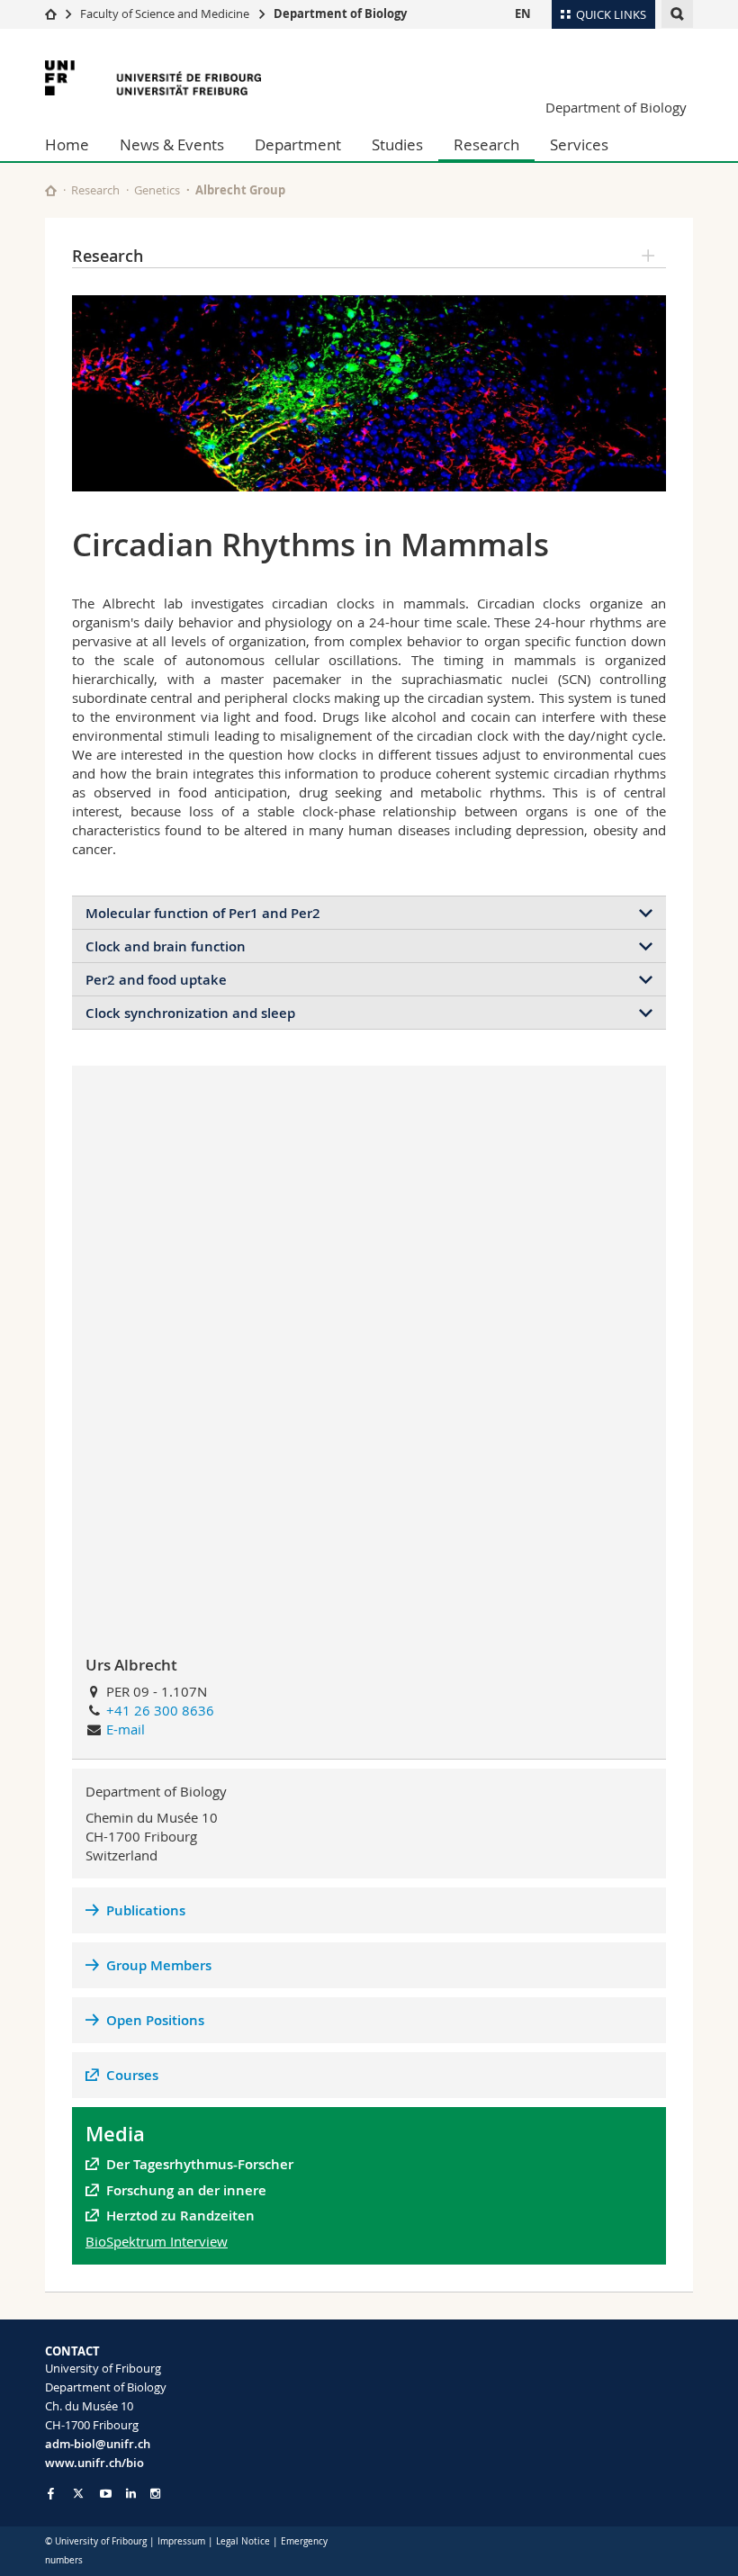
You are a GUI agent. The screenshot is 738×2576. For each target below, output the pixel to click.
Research (486, 144)
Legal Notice (243, 2541)
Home (67, 144)
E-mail (126, 1729)
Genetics (157, 190)
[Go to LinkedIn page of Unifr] (131, 2494)
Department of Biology (340, 14)
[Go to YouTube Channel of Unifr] (106, 2494)
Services (579, 144)
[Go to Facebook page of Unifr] (51, 2493)
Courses (132, 2075)
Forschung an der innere (188, 2190)
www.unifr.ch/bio (94, 2463)
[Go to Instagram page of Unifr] (155, 2494)
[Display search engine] (677, 14)
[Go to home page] (51, 14)
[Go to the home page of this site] (51, 190)
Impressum (181, 2541)
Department (298, 144)
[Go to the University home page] (153, 78)
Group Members (159, 1965)
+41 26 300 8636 (160, 1710)
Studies (397, 144)
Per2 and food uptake (156, 980)
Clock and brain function (166, 946)
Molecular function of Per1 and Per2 (203, 913)
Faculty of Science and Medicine (165, 14)
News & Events (172, 144)
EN (523, 14)
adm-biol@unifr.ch (98, 2444)
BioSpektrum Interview (157, 2241)
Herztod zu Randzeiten (180, 2216)
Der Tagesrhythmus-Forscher (200, 2164)
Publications (146, 1910)
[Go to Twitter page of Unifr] (78, 2493)
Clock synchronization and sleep (190, 1013)
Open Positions (155, 2020)
